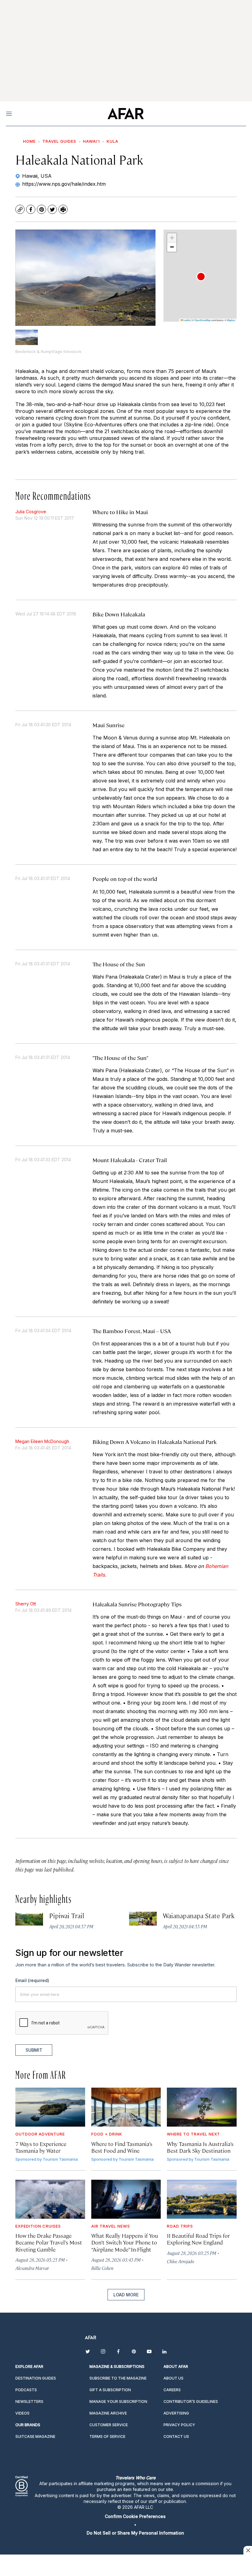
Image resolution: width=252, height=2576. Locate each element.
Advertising (176, 2413)
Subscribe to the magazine (118, 2378)
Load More (126, 2295)
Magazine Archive (108, 2413)
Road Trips (180, 2226)
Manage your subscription (118, 2401)
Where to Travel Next (193, 2134)
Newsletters (29, 2401)
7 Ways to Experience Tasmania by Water (41, 2147)
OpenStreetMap (203, 320)
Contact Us (176, 2436)
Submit (34, 2050)
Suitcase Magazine (35, 2436)
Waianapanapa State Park (199, 1915)
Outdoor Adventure (40, 2134)
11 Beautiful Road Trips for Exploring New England (198, 2239)
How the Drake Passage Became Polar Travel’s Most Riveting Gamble (49, 2242)
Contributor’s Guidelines (191, 2401)
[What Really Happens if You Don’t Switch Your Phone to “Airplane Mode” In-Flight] (126, 2199)
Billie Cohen (102, 2268)
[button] (201, 277)
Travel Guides (59, 141)
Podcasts (26, 2390)
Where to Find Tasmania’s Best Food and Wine (122, 2147)
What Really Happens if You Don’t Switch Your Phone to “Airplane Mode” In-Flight (125, 2242)
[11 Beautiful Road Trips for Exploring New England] (202, 2199)
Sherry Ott (26, 1604)
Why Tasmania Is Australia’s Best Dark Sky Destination (200, 2147)
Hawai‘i (91, 141)
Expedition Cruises (38, 2226)
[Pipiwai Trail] (29, 1919)
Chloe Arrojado (181, 2261)
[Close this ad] (248, 2550)
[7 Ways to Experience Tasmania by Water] (50, 2107)
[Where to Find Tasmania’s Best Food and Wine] (126, 2107)
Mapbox (231, 320)
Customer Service (109, 2425)
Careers (172, 2390)
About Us (173, 2378)
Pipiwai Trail (67, 1915)
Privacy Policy (179, 2425)
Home (29, 141)
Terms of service (107, 2436)
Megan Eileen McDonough (42, 1441)
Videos (22, 2413)
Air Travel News (111, 2226)
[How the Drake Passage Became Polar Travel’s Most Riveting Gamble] (50, 2199)
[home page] (126, 114)
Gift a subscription (110, 2390)
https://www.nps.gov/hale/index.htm (64, 184)
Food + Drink (107, 2134)
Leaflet (187, 320)
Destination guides (36, 2378)
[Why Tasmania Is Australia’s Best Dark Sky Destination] (202, 2107)
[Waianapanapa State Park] (143, 1919)
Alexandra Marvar (32, 2268)
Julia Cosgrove (31, 512)
